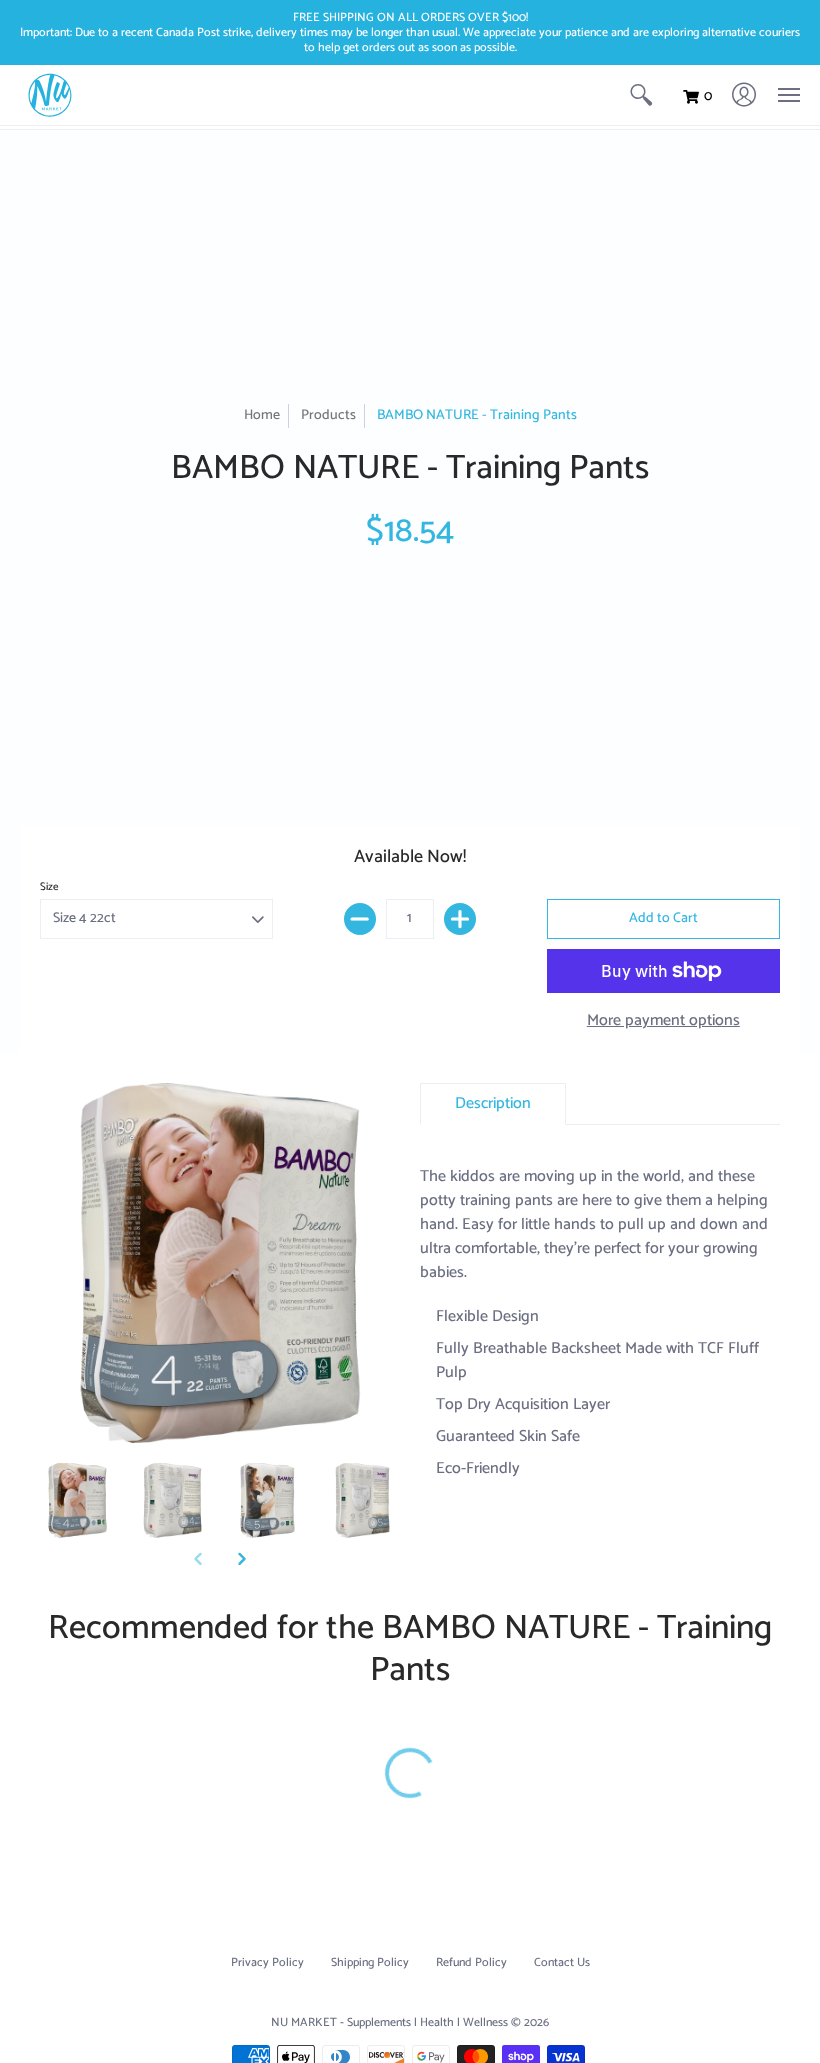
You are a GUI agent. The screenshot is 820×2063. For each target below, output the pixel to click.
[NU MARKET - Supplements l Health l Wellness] (50, 95)
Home (262, 415)
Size (49, 887)
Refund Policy (471, 1962)
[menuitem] (641, 95)
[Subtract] (360, 919)
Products (328, 415)
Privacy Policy (267, 1962)
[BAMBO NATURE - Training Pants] (77, 1500)
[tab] (493, 1104)
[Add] (460, 919)
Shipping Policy (370, 1962)
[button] (641, 95)
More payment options (663, 1021)
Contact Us (562, 1962)
